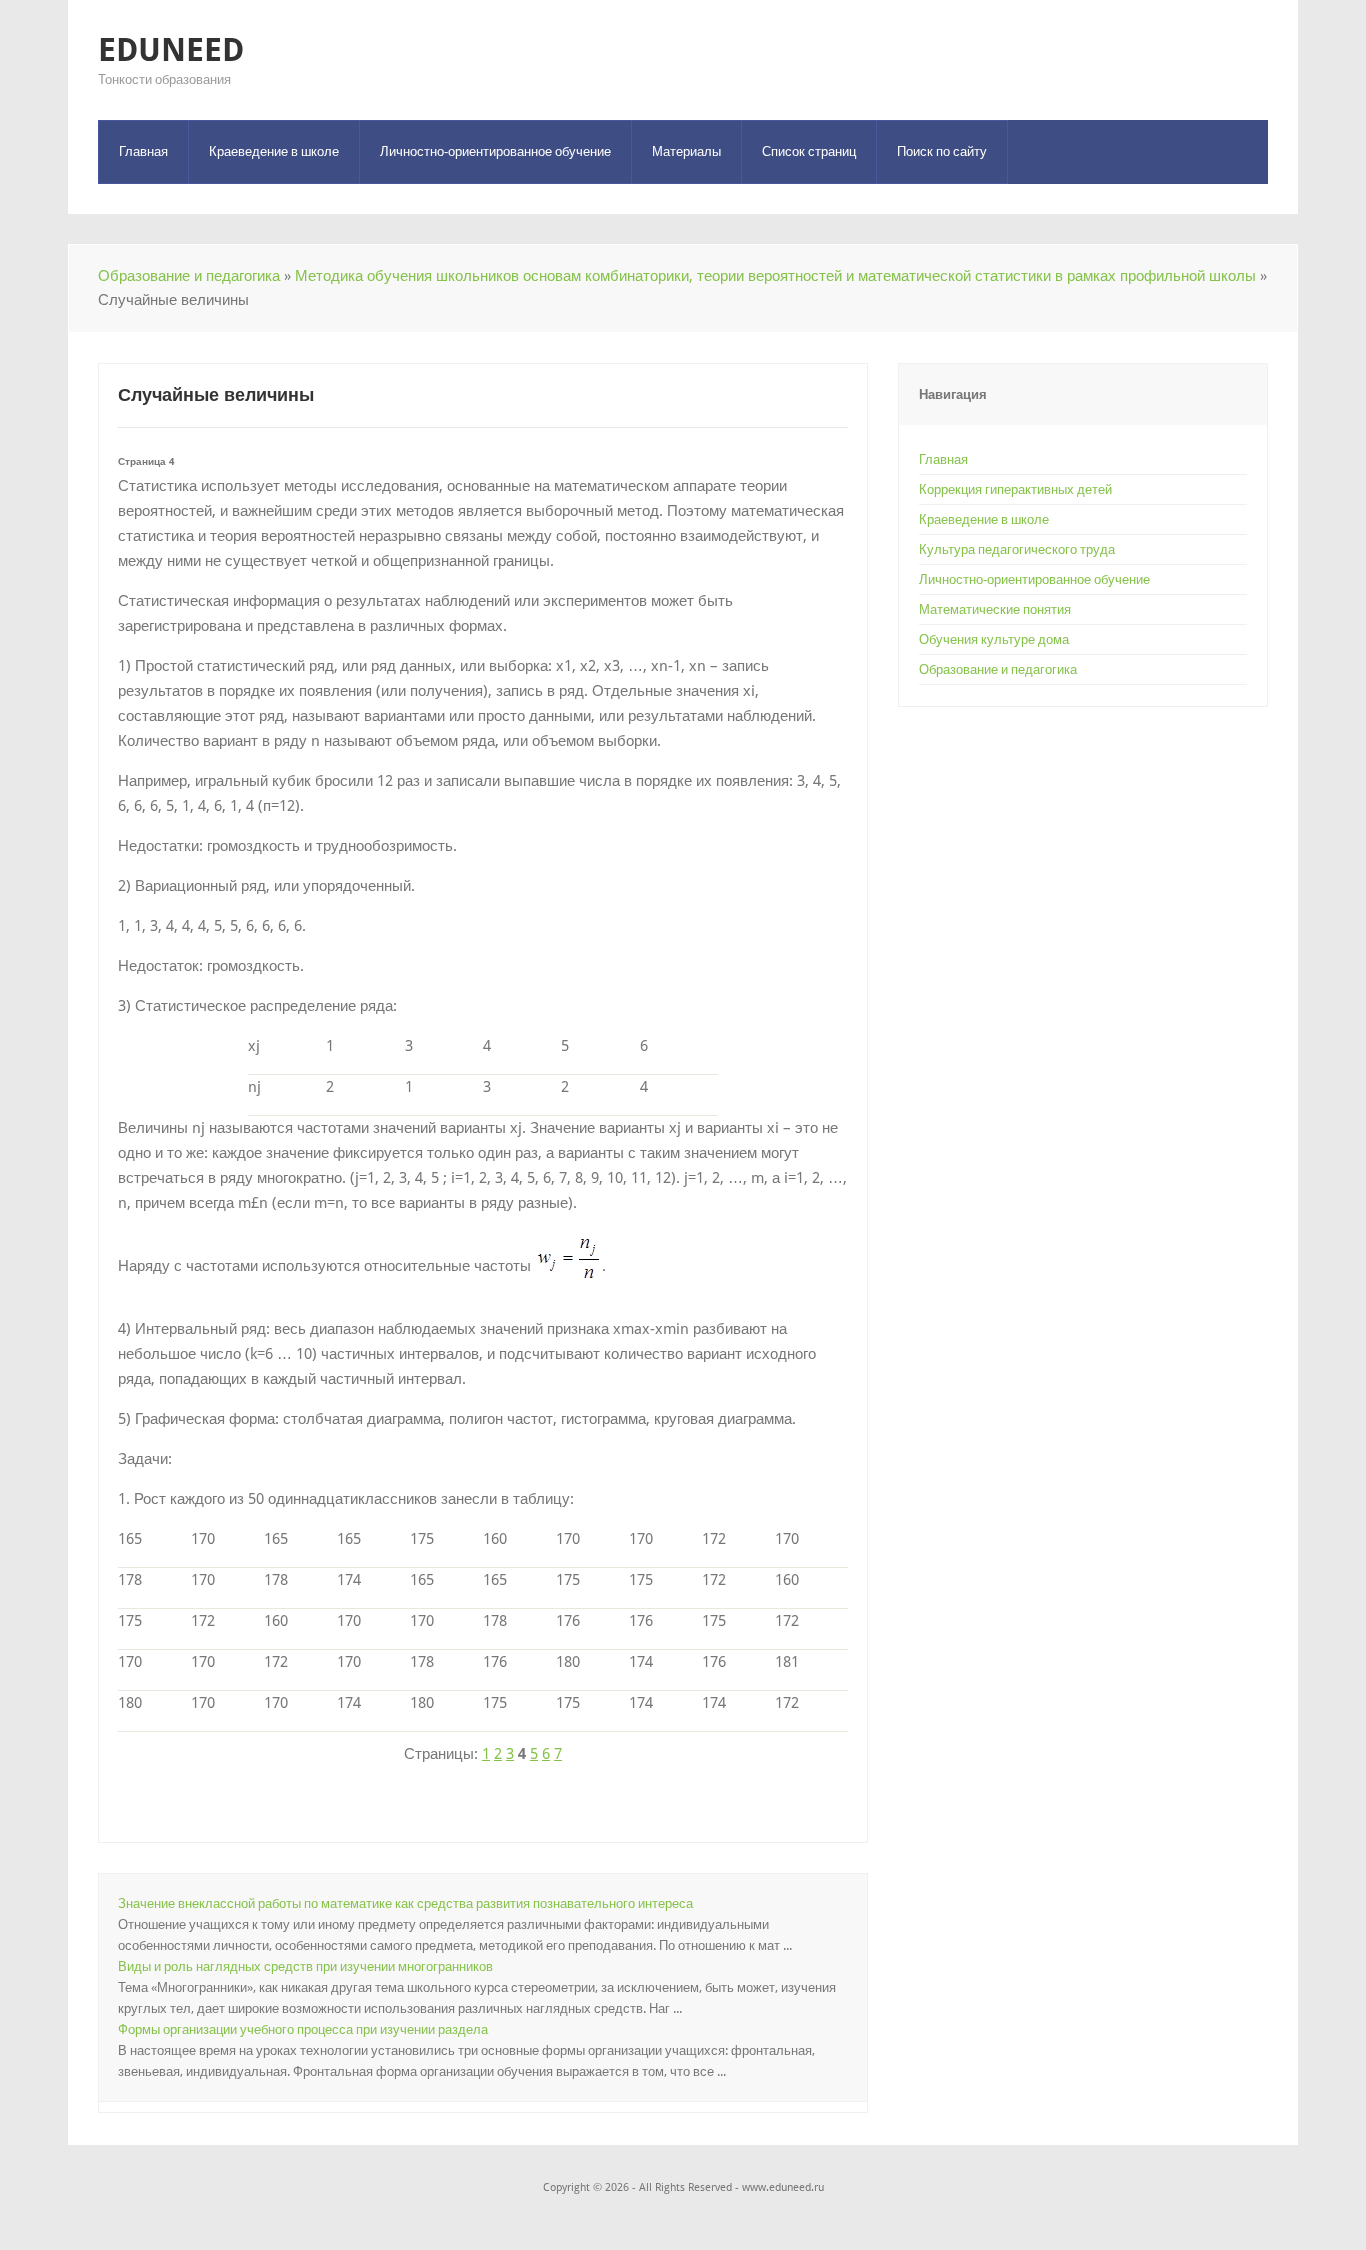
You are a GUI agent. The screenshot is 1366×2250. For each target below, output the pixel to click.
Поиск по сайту (942, 151)
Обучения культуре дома (994, 639)
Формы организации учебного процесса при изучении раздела (303, 2029)
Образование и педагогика (189, 276)
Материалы (686, 151)
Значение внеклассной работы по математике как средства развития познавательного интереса (405, 1903)
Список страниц (809, 151)
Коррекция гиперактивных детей (1015, 489)
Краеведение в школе (274, 151)
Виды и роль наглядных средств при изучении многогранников (305, 1966)
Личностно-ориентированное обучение (495, 151)
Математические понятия (995, 609)
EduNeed (171, 50)
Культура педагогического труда (1017, 549)
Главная (143, 151)
